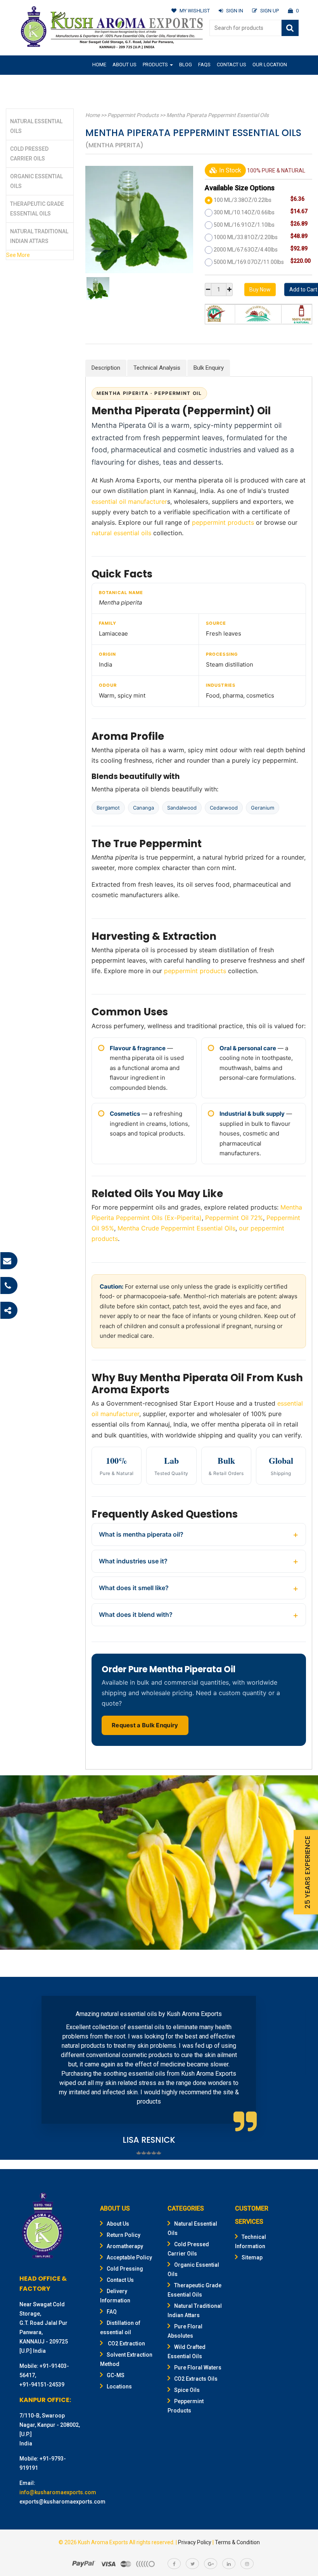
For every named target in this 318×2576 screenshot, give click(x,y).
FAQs (204, 65)
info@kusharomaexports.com (58, 2492)
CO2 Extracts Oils (196, 2379)
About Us (124, 65)
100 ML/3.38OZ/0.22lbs (243, 200)
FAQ (112, 2312)
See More (18, 255)
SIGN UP (270, 11)
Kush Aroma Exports (103, 2542)
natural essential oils (121, 533)
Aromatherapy (125, 2246)
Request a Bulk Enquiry (145, 1725)
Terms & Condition (237, 2542)
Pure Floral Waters (198, 2368)
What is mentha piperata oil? (141, 1534)
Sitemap (252, 2257)
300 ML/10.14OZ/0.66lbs (244, 212)
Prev (22, 2069)
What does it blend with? (136, 1615)
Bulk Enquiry (209, 368)
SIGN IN (235, 11)
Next (296, 2069)
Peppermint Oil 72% (234, 1218)
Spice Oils (187, 2390)
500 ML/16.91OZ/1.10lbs (244, 225)
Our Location (270, 65)
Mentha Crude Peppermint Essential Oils (176, 1228)
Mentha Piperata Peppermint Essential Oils (218, 115)
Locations (119, 2386)
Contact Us (232, 65)
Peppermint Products (133, 115)
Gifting (101, 83)
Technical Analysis (157, 368)
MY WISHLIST (195, 11)
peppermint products (223, 522)
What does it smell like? (134, 1588)
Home (99, 65)
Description (106, 368)
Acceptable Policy (129, 2257)
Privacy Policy (195, 2542)
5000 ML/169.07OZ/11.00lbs (249, 262)
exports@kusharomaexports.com (62, 2502)
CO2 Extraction (126, 2343)
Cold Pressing (125, 2269)
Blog (186, 65)
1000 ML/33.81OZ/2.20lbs (246, 237)
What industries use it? (133, 1561)
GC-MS (116, 2375)
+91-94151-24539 (42, 2385)
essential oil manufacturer (129, 501)
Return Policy (124, 2235)
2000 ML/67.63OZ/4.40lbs (246, 250)
